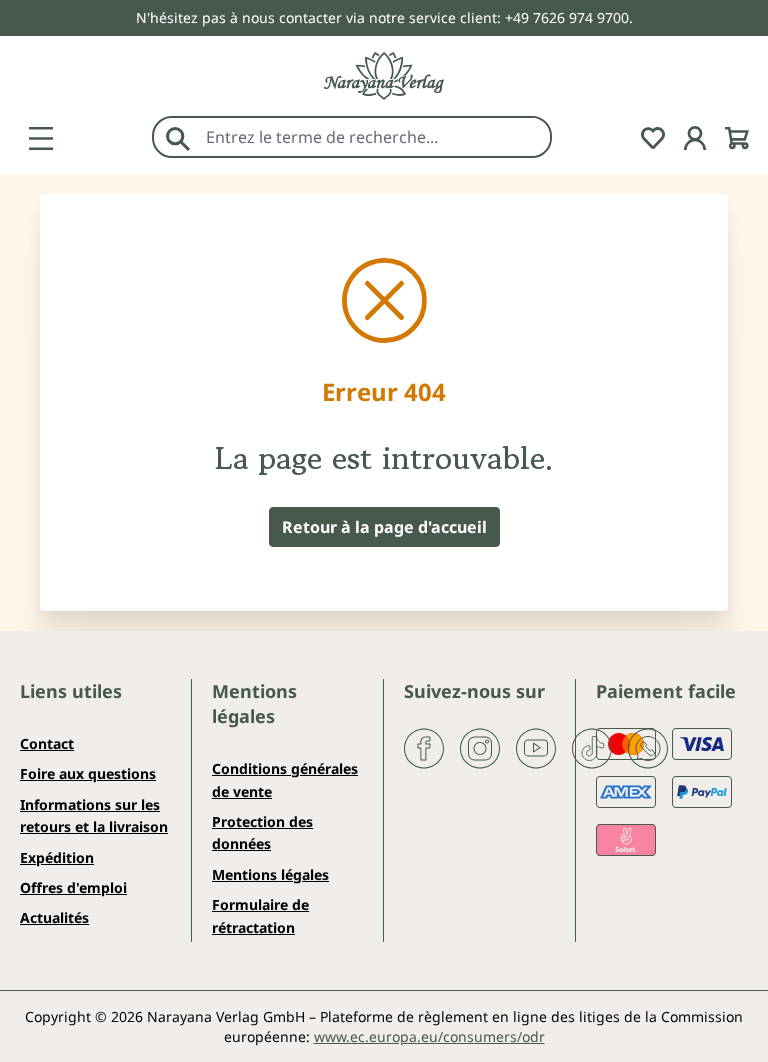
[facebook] (424, 747)
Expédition (57, 857)
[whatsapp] (648, 747)
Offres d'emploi (73, 887)
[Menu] (41, 136)
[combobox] (373, 137)
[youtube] (536, 747)
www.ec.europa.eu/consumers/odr (429, 1036)
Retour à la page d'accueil (384, 527)
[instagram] (480, 747)
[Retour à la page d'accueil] (384, 76)
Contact (47, 743)
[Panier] (737, 136)
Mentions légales (270, 874)
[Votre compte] (695, 136)
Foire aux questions (88, 773)
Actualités (54, 917)
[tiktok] (592, 747)
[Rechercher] (178, 137)
